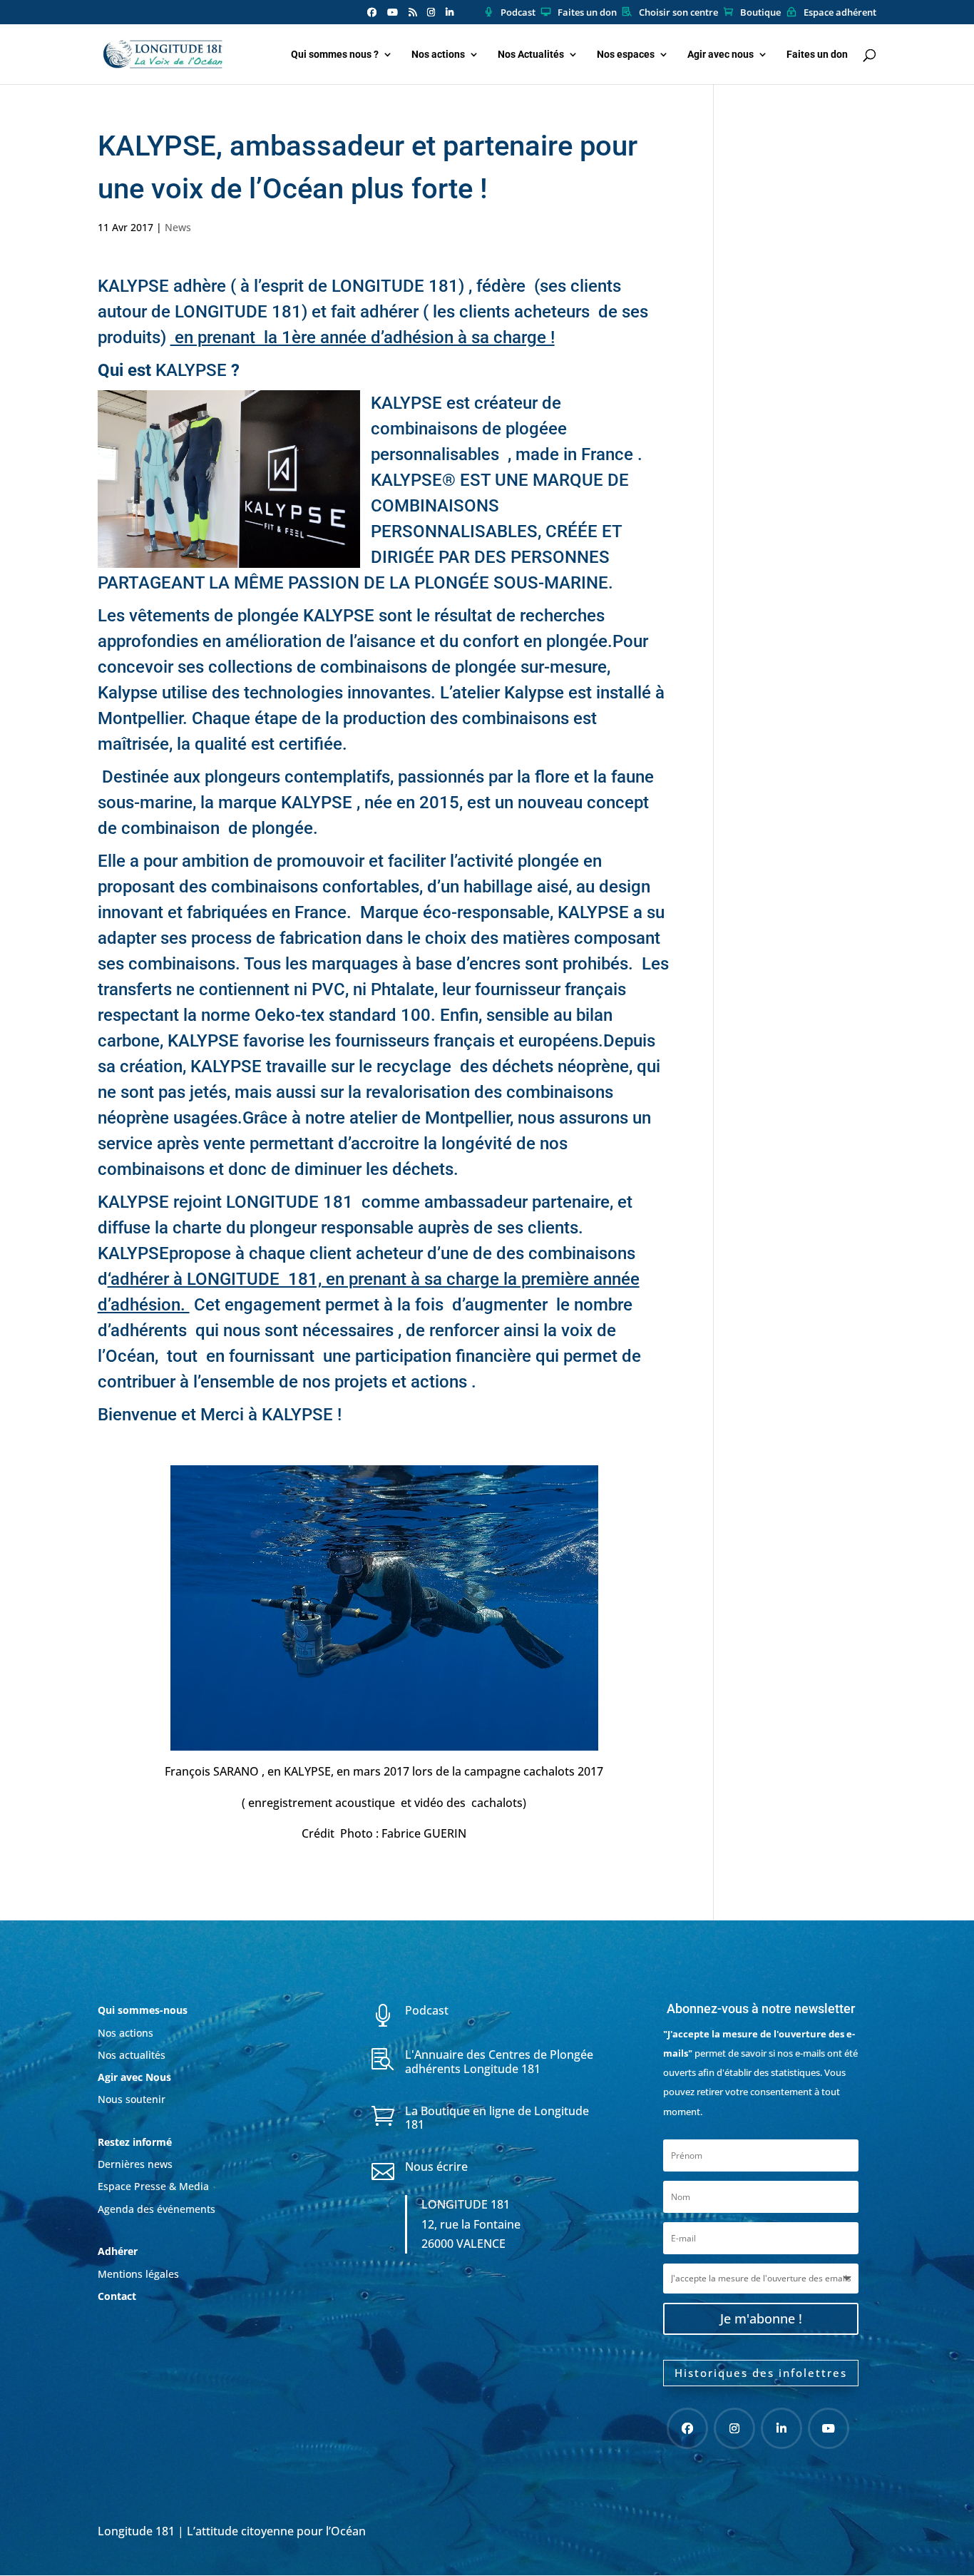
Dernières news (135, 2164)
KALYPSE (135, 286)
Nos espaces (626, 55)
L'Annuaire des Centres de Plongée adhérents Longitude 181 (499, 2061)
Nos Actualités (531, 55)
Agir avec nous (721, 55)
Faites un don (587, 13)
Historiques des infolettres (761, 2373)
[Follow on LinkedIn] (781, 2428)
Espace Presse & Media (153, 2186)
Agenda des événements (157, 2209)
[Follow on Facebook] (687, 2428)
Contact (117, 2296)
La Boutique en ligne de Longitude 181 (497, 2118)
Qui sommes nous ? (335, 55)
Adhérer (119, 2251)
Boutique (760, 13)
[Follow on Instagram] (734, 2428)
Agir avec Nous (134, 2077)
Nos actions (438, 55)
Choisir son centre (678, 13)
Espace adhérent (840, 13)
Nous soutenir (132, 2099)
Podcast (518, 13)
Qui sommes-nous (143, 2010)
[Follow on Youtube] (829, 2428)
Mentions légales (138, 2274)
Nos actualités (132, 2055)
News (178, 227)
